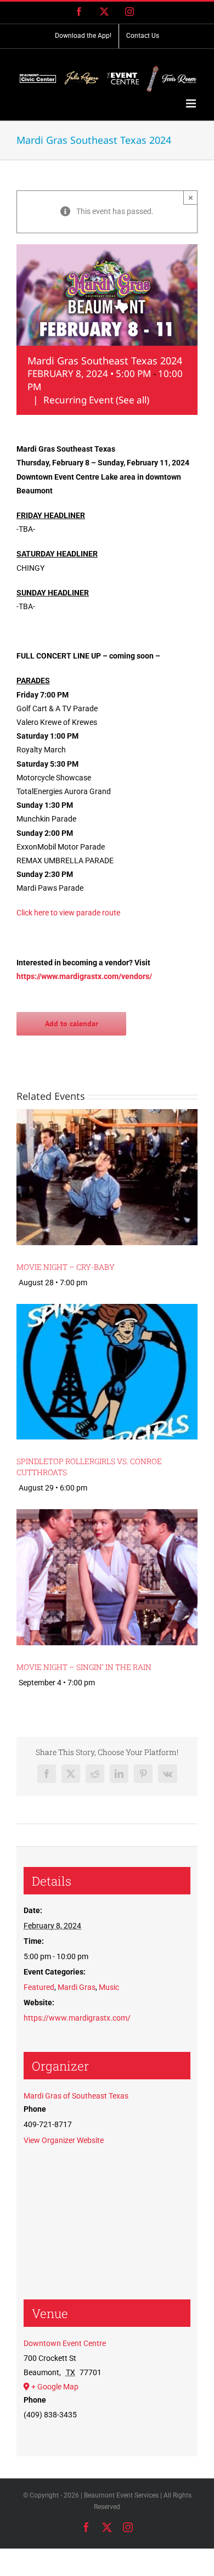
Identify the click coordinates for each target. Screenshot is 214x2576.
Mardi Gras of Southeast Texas (76, 2096)
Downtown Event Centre (65, 2343)
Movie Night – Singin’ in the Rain (84, 1667)
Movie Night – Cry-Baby (66, 1267)
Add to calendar (72, 1024)
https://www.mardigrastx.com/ (77, 2018)
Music (109, 1987)
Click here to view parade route (68, 913)
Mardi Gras (77, 1987)
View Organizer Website (64, 2140)
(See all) (133, 400)
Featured (39, 1987)
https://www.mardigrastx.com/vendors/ (84, 976)
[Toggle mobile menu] (192, 103)
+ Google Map (55, 2387)
